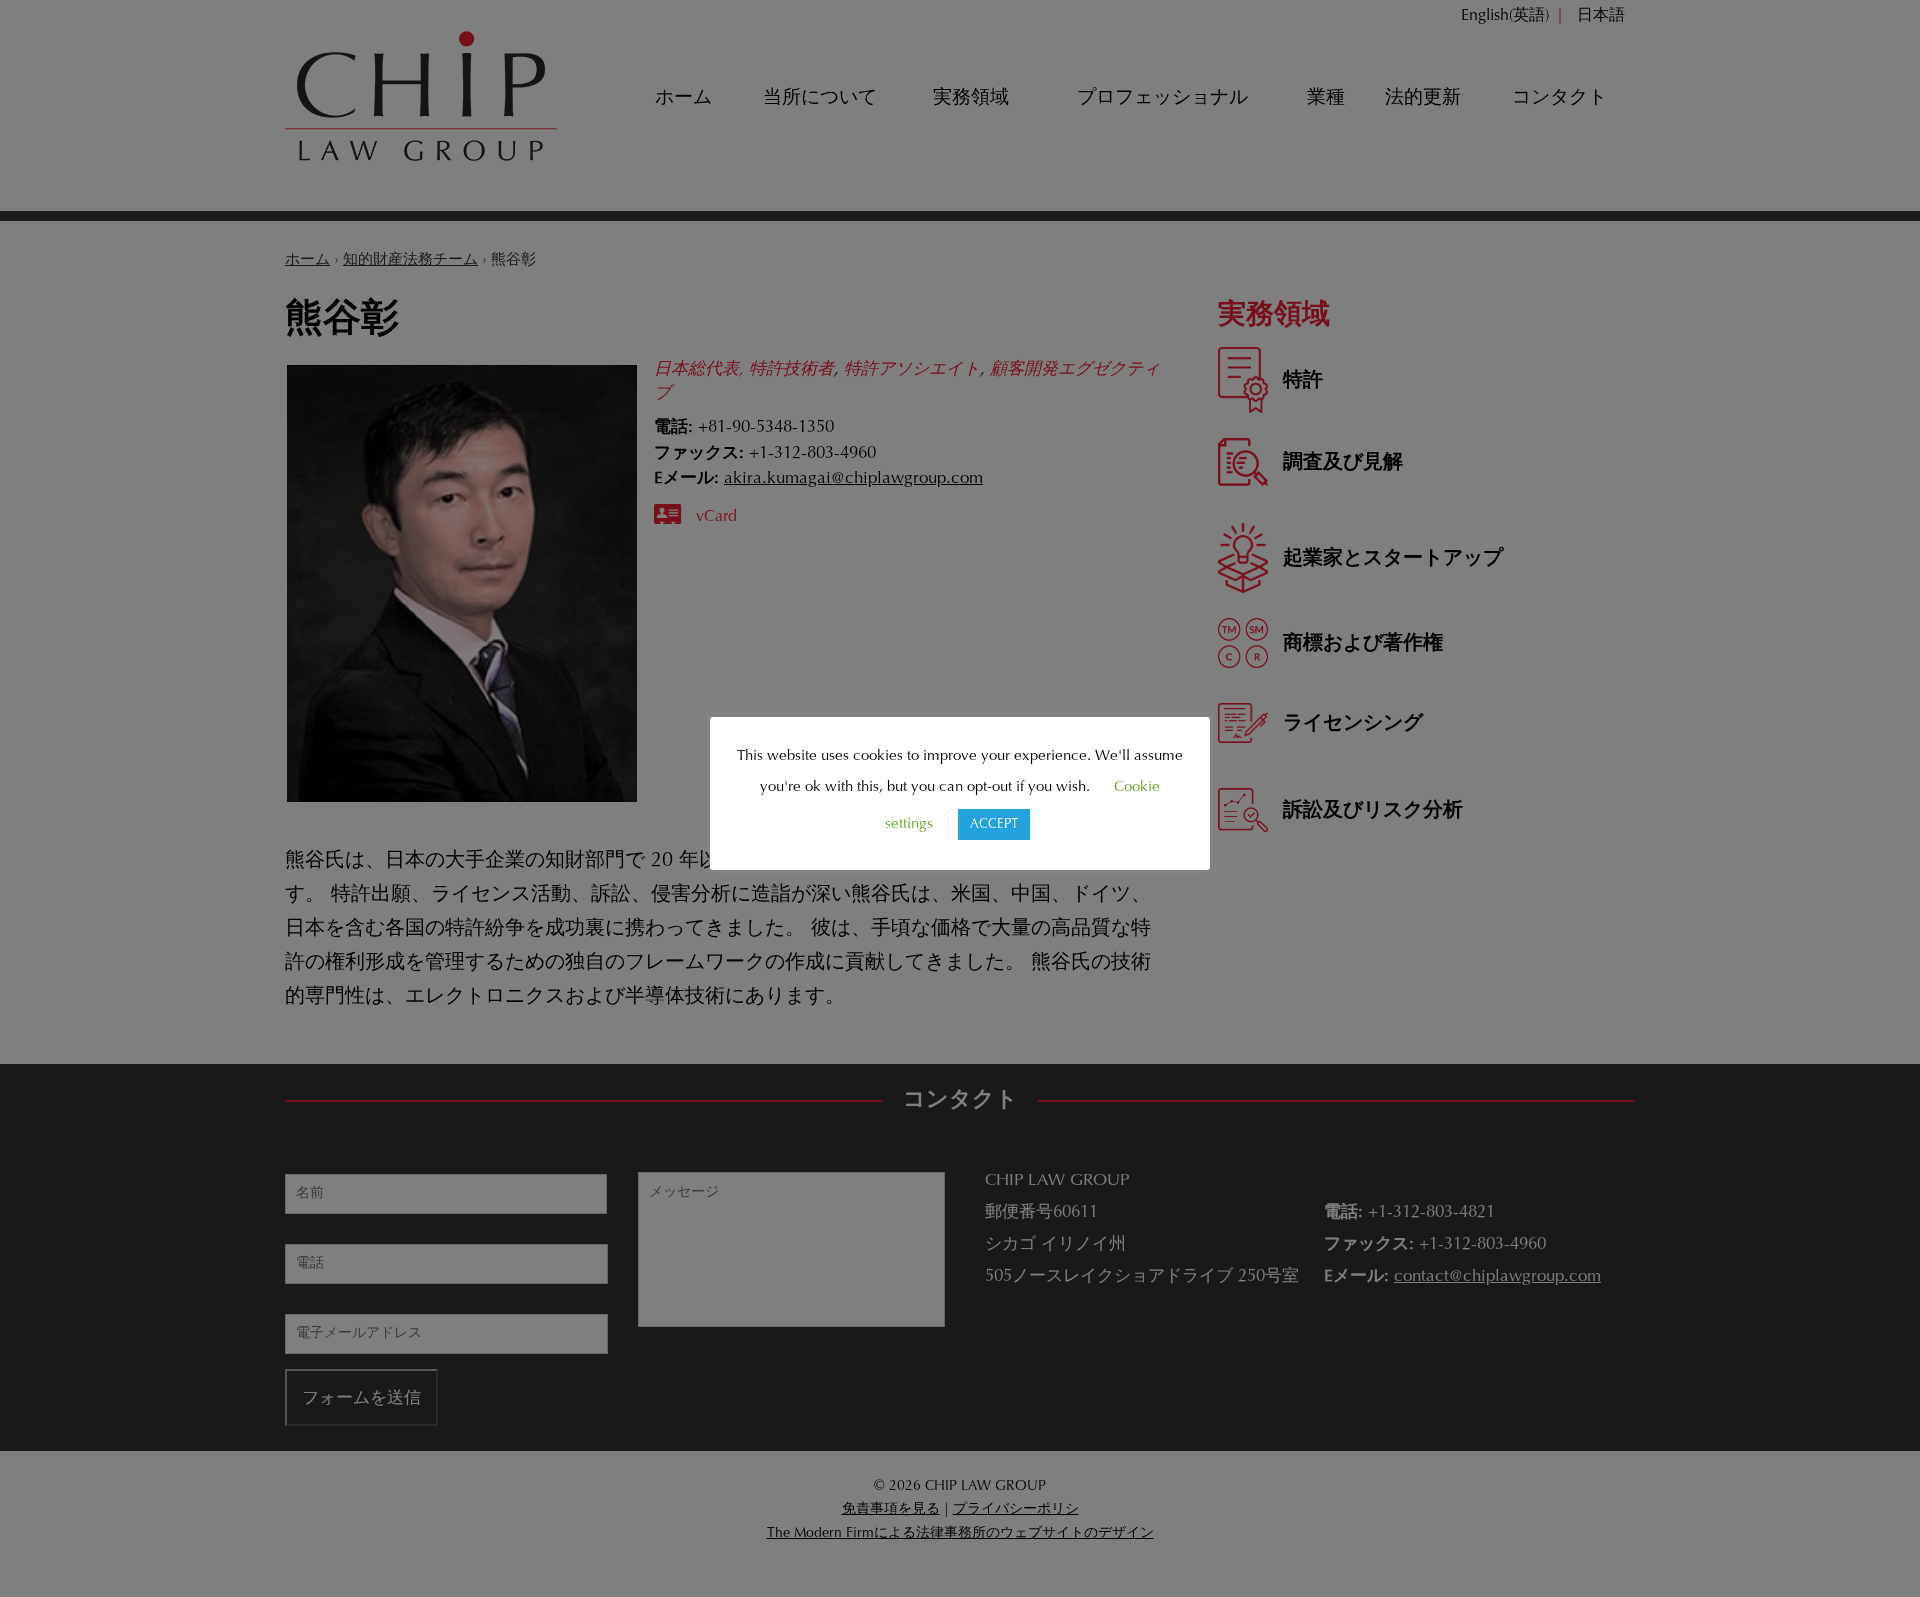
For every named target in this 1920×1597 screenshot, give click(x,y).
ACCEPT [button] (994, 824)
